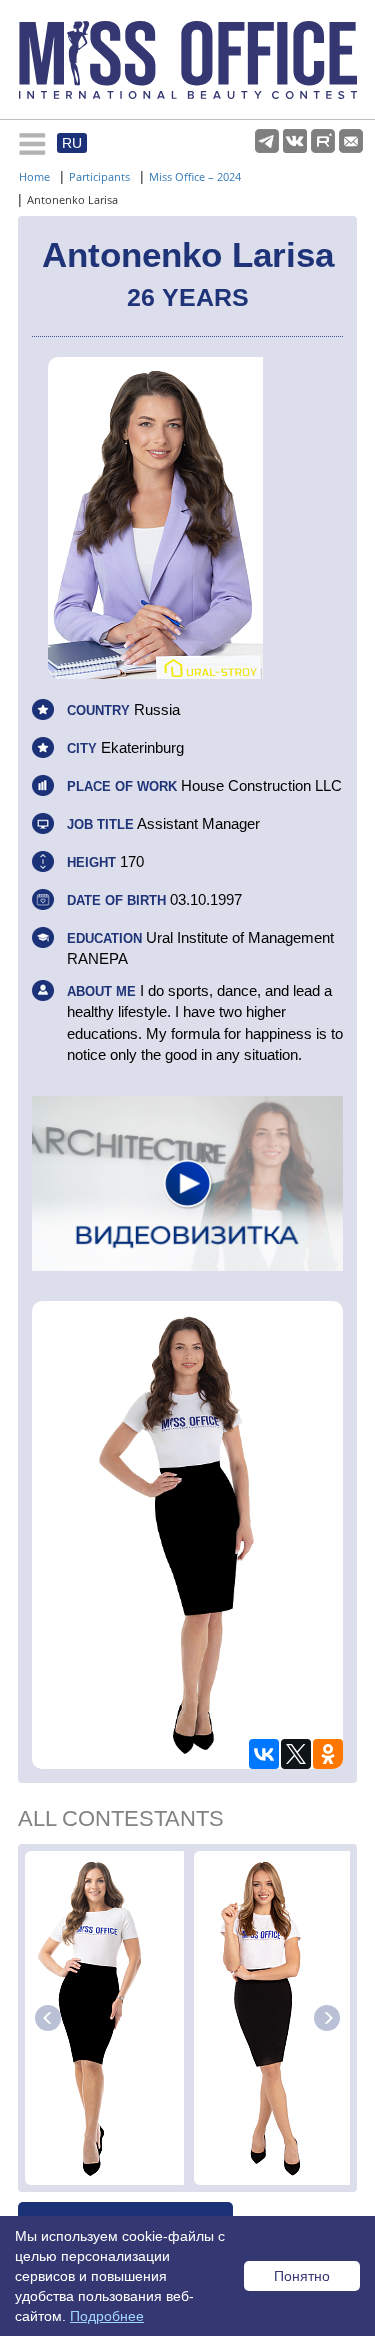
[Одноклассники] (328, 1754)
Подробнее (107, 2316)
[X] (296, 1754)
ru (72, 143)
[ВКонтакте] (264, 1754)
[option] (106, 2018)
